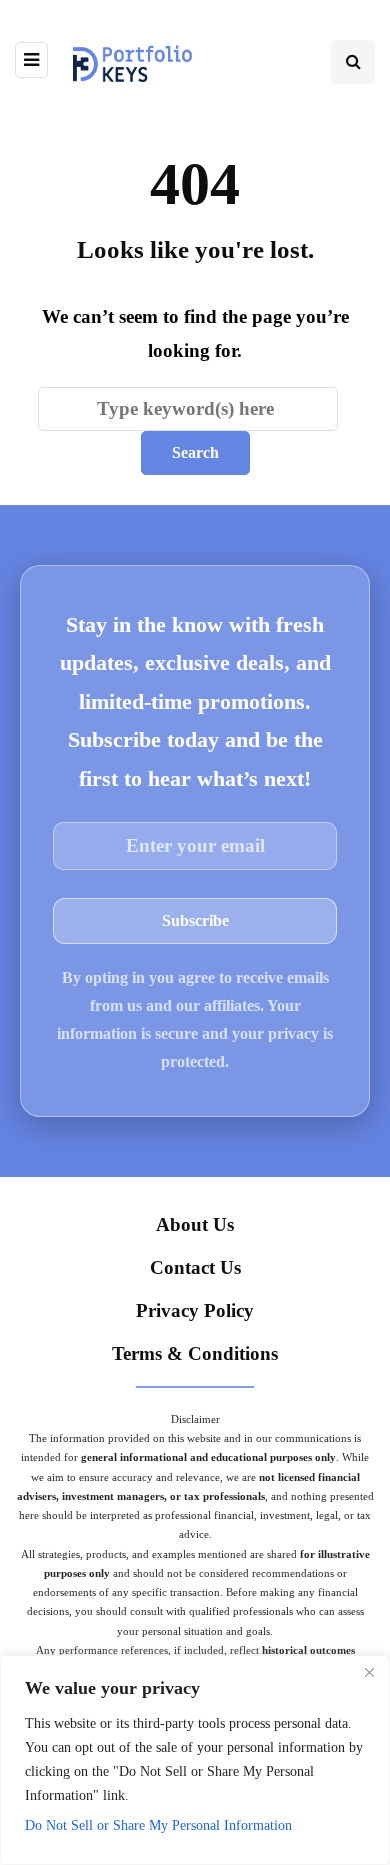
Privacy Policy (195, 1310)
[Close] (369, 1672)
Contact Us (195, 1267)
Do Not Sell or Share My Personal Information (158, 1825)
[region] (195, 1760)
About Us (195, 1224)
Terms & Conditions (195, 1353)
